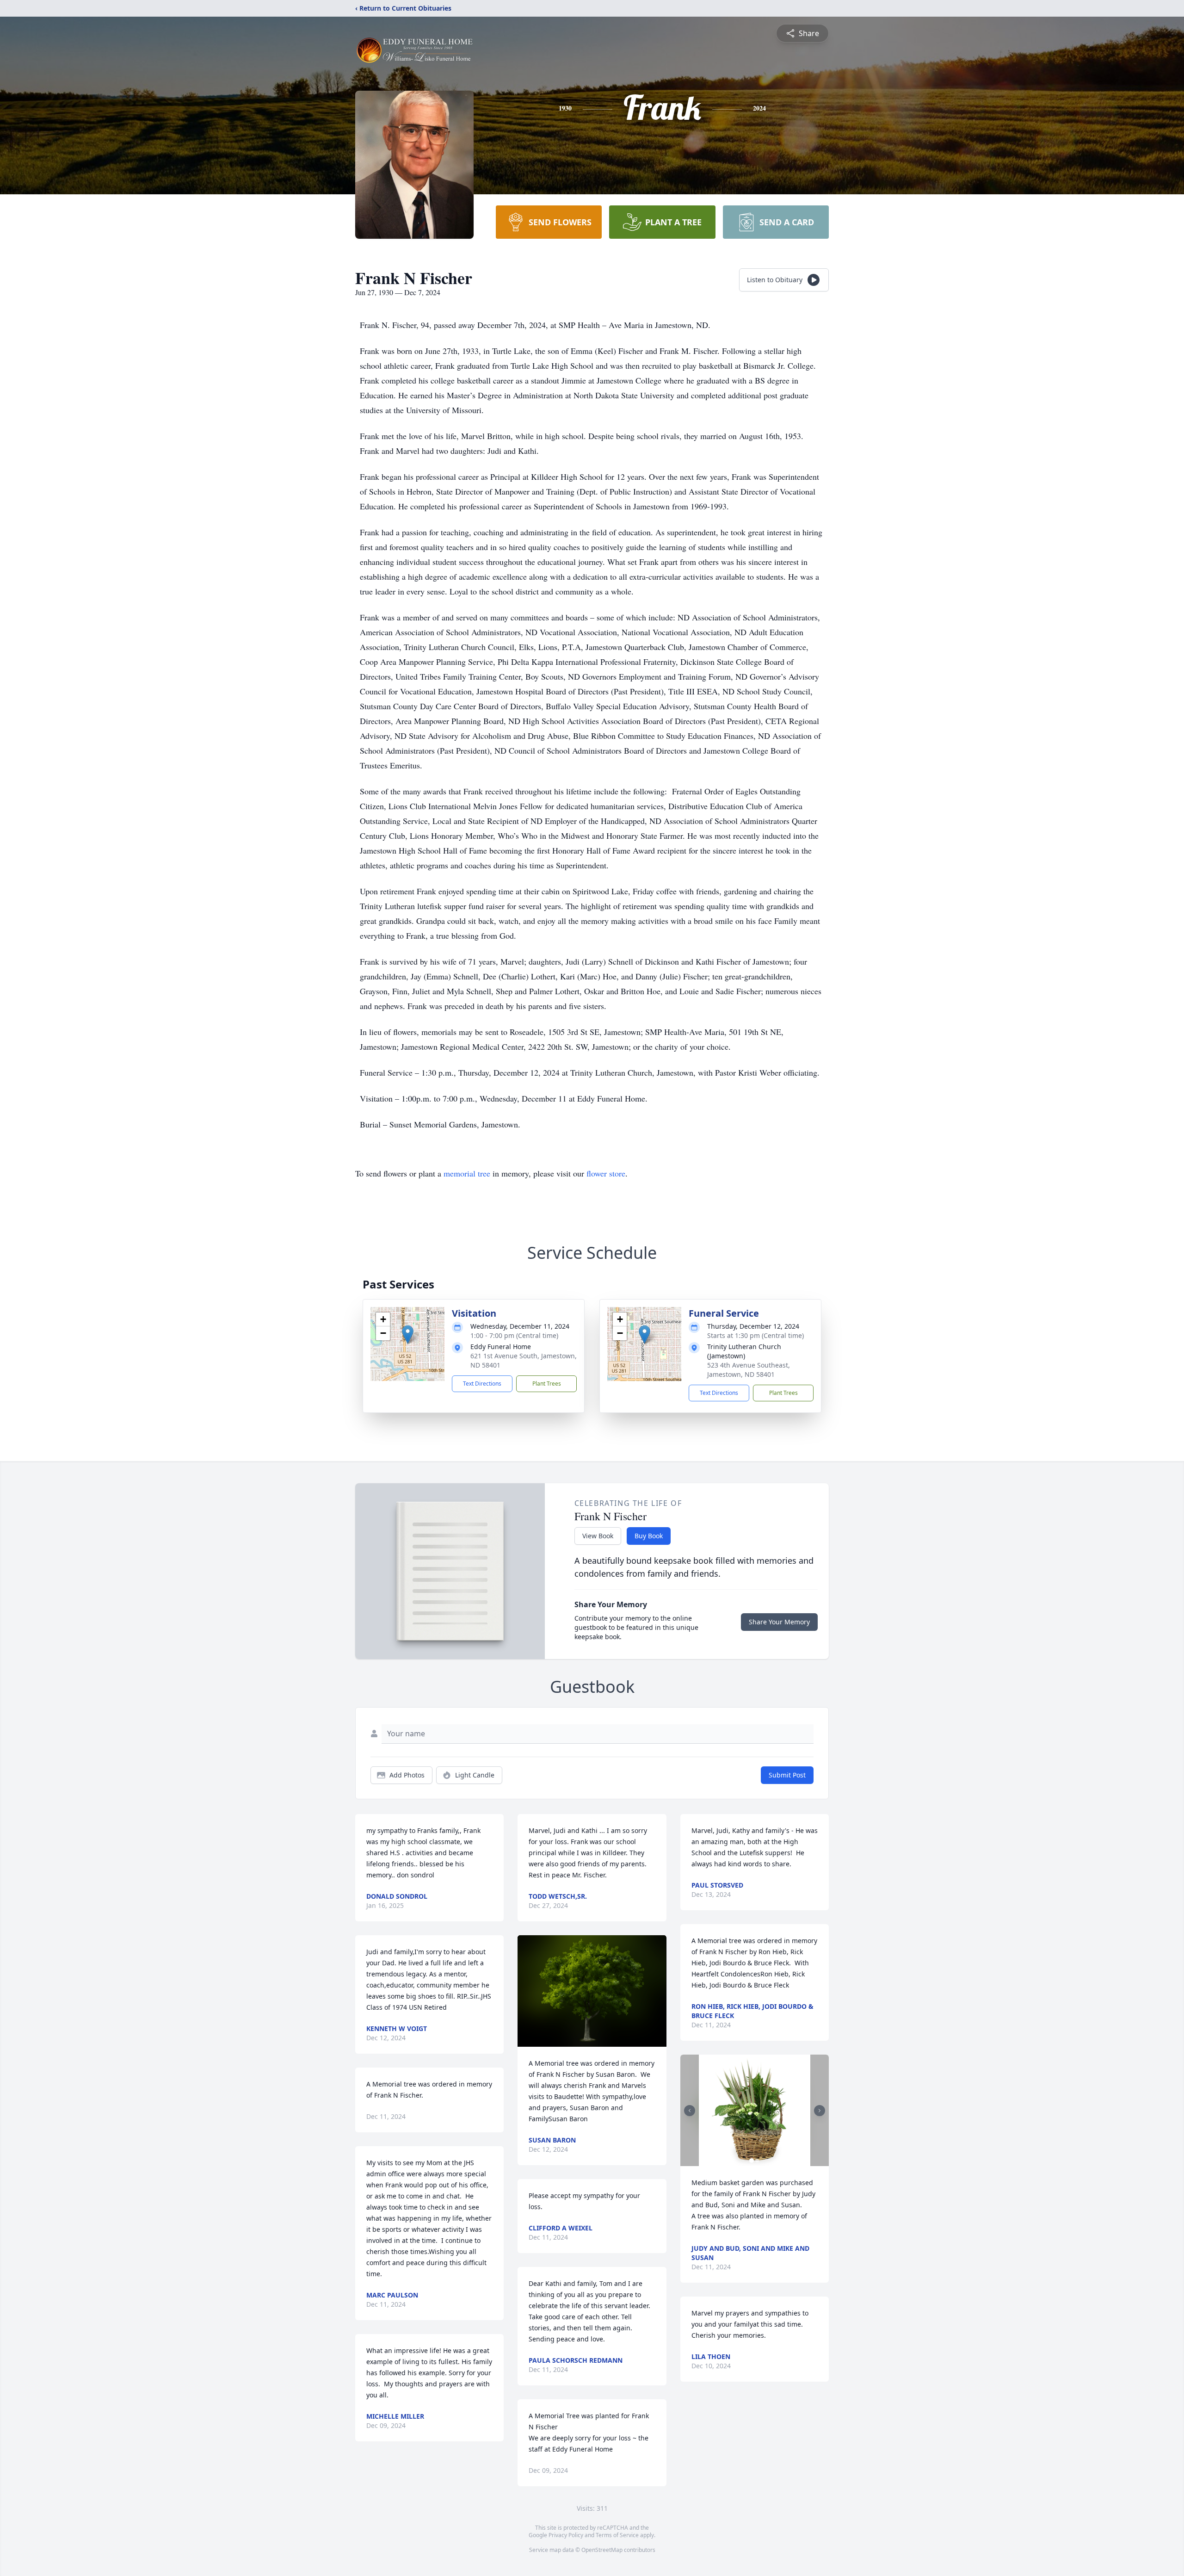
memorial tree (467, 1173)
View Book (598, 1536)
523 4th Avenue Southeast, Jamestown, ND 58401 (749, 1370)
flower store (606, 1173)
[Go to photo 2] (757, 2161)
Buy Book (649, 1536)
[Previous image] (690, 2111)
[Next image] (820, 2111)
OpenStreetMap (602, 2550)
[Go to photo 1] (752, 2161)
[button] (408, 1334)
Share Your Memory (779, 1622)
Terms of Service (617, 2535)
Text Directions (482, 1384)
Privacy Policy (566, 2535)
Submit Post (787, 1775)
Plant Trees (547, 1384)
